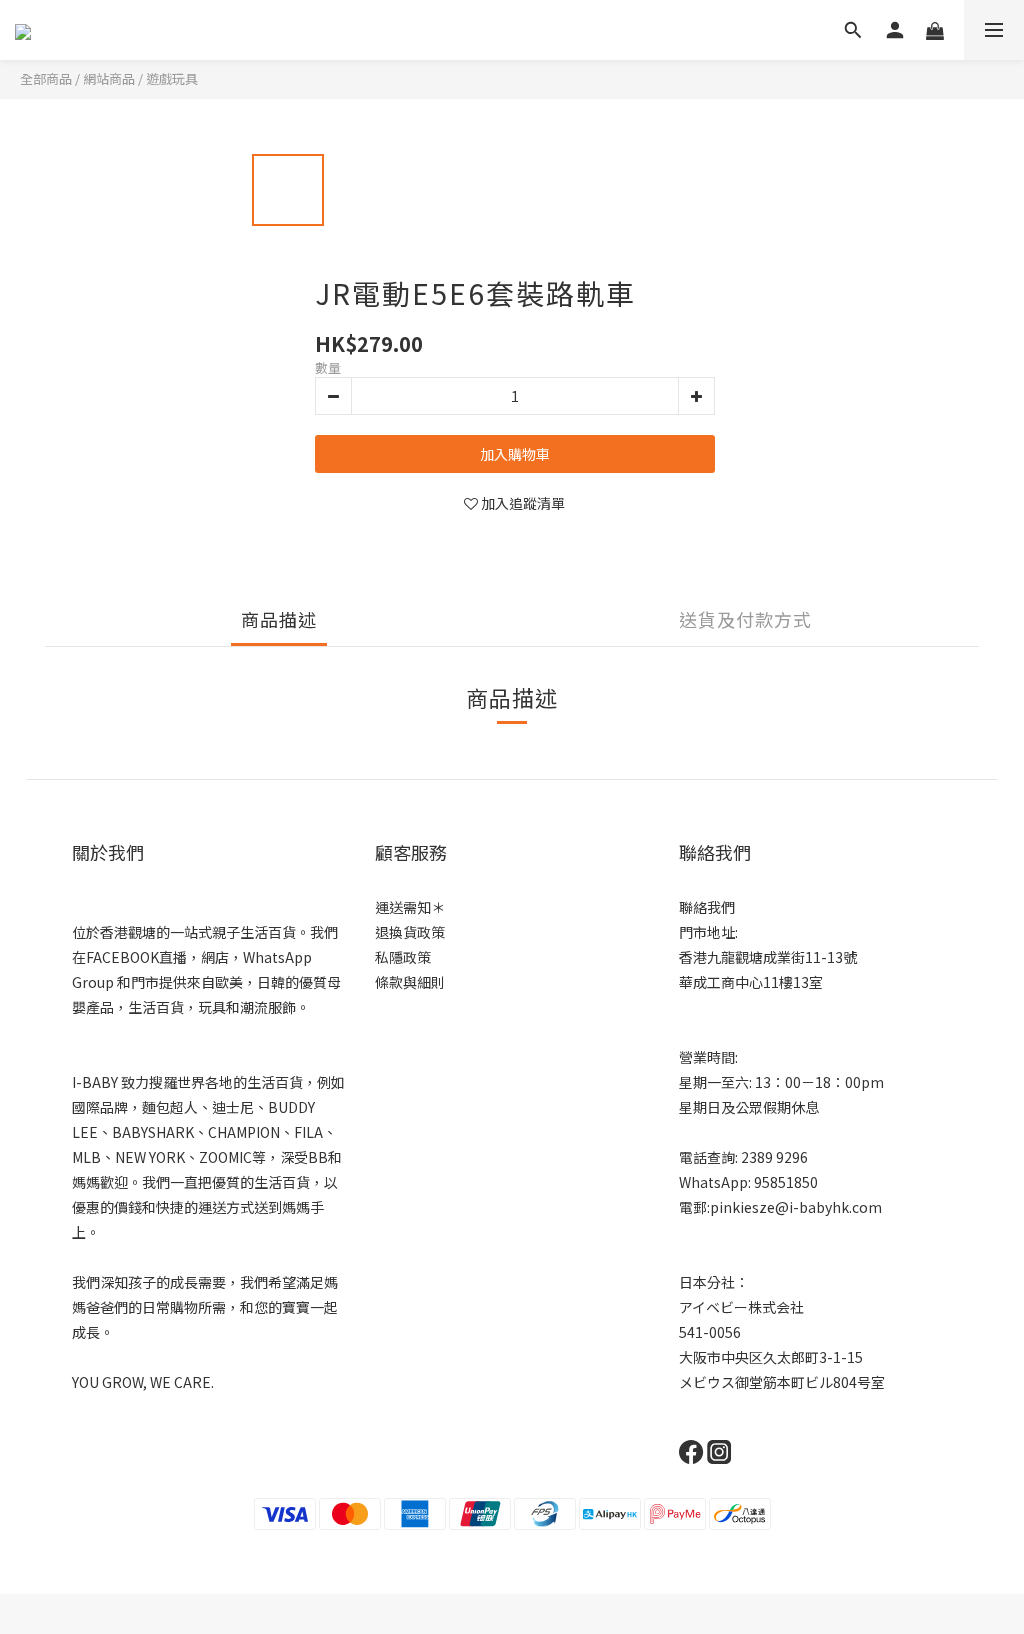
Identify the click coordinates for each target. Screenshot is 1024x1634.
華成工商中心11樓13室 (751, 982)
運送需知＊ (410, 907)
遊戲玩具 (172, 78)
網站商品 (109, 78)
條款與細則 (410, 982)
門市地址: (708, 932)
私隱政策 (403, 957)
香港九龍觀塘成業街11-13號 (768, 957)
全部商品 (46, 78)
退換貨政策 (410, 932)
